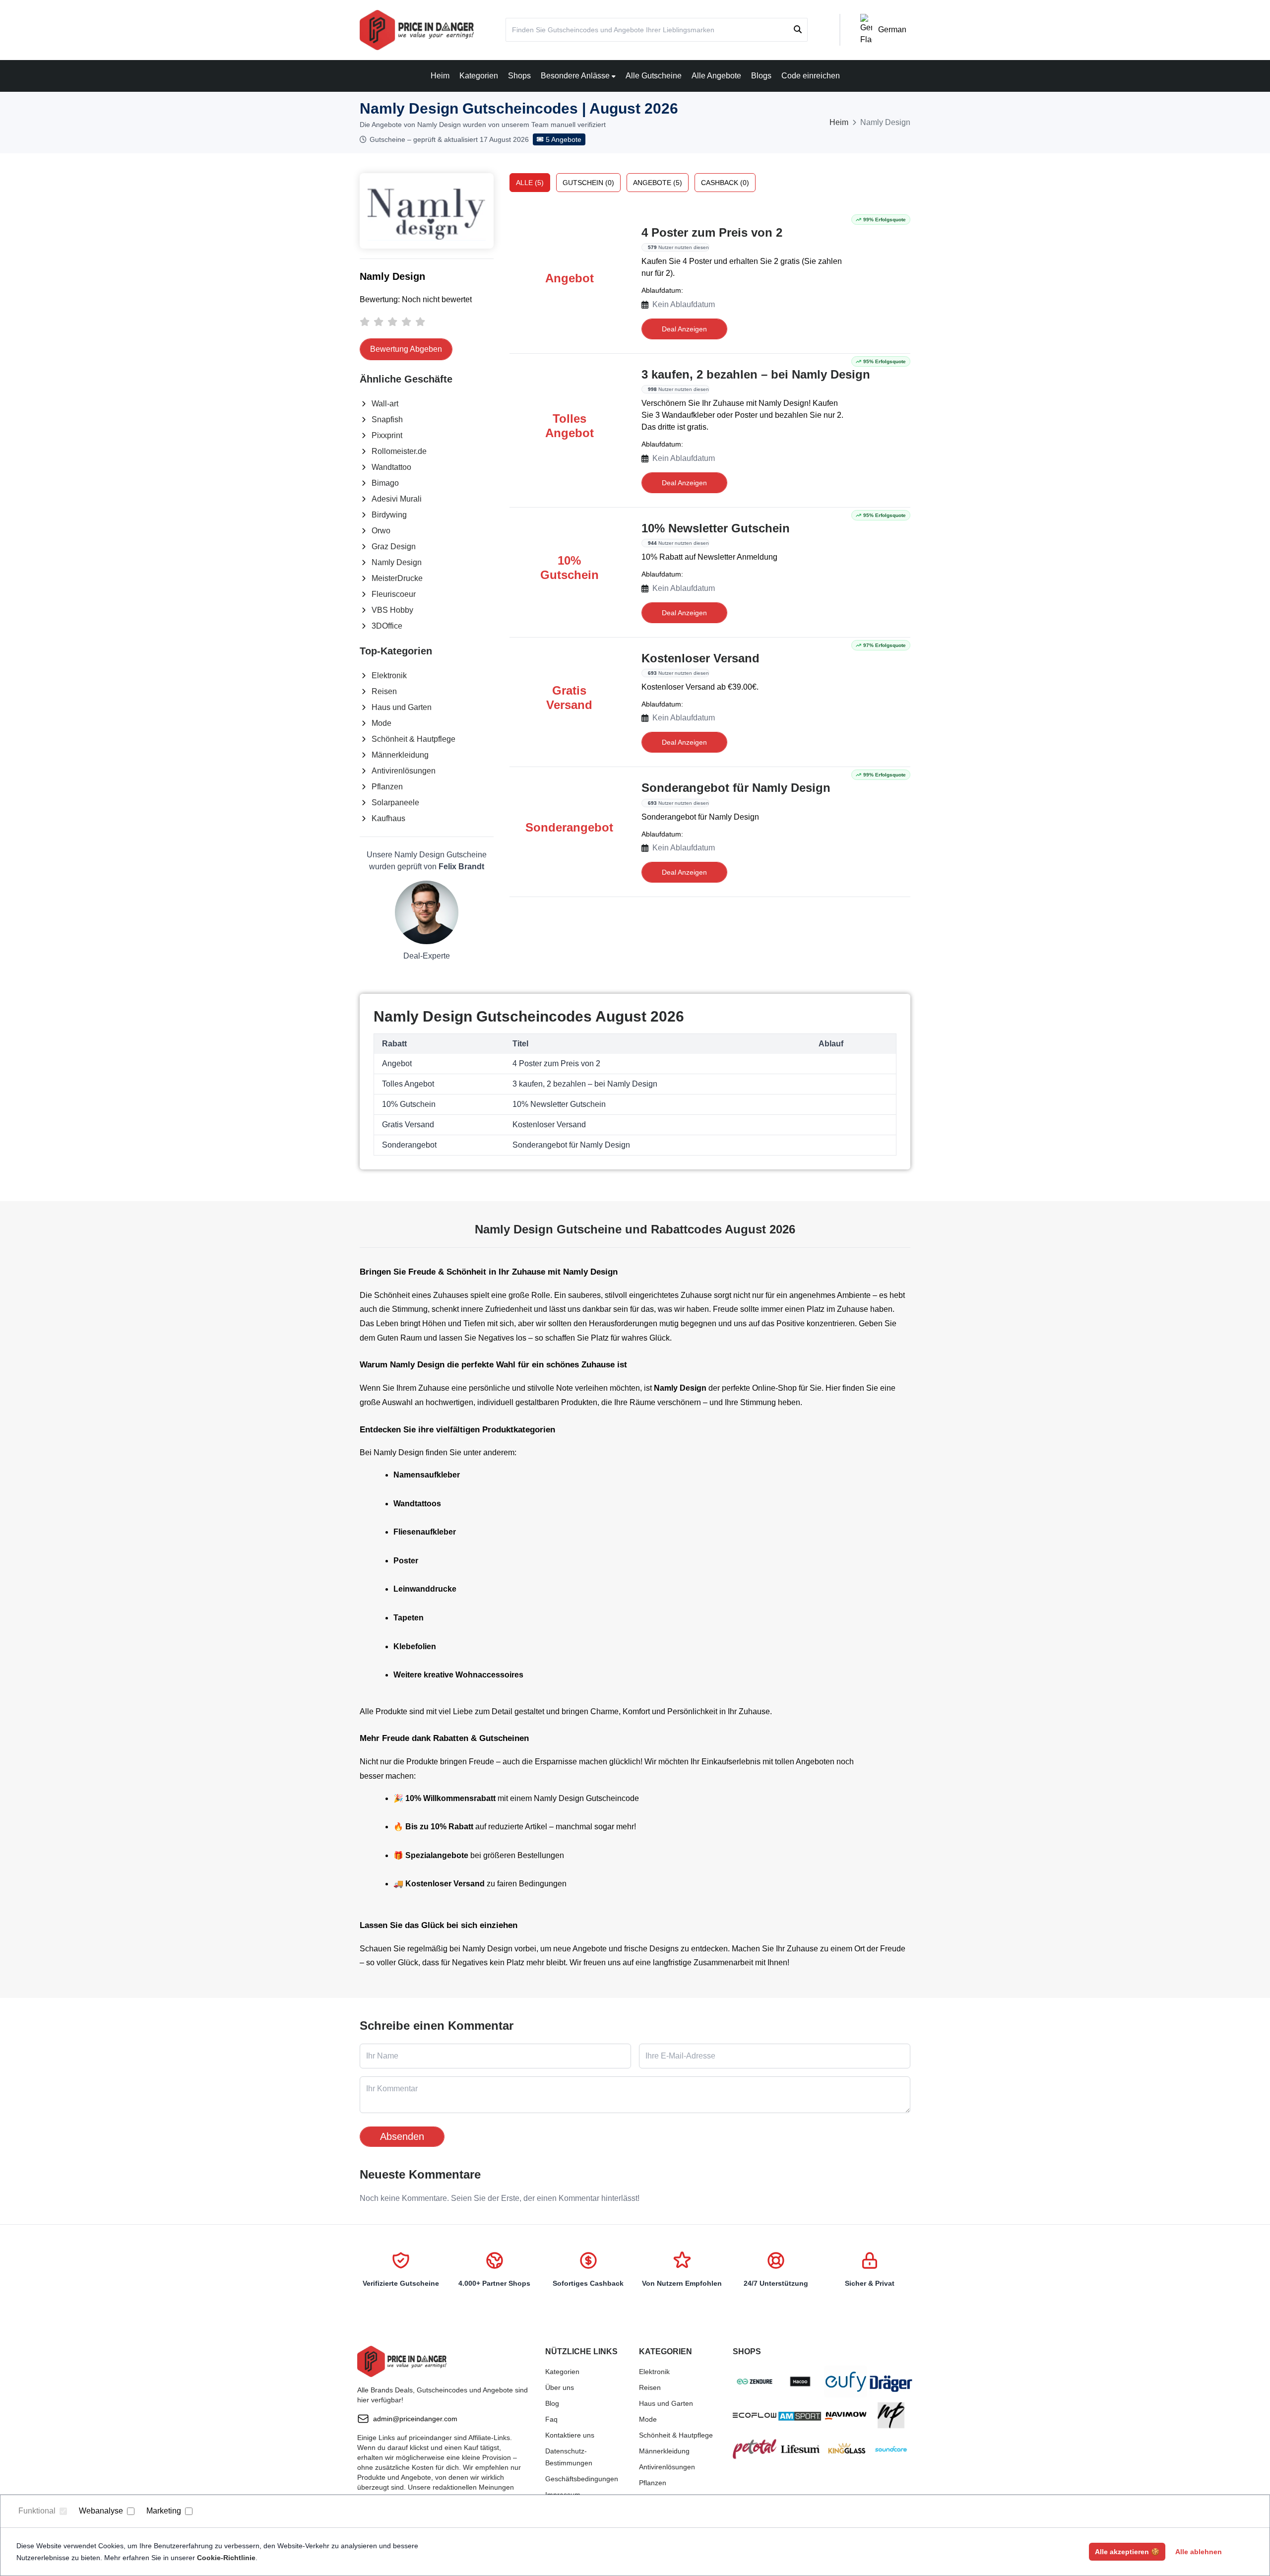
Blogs (761, 76)
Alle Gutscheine (654, 76)
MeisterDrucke (397, 578)
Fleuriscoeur (394, 594)
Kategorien (479, 76)
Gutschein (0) (588, 183)
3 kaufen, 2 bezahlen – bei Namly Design (756, 374)
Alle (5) (530, 183)
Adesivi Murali (397, 499)
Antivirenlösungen (404, 771)
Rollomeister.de (399, 451)
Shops (519, 76)
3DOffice (387, 626)
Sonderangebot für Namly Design (736, 788)
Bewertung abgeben (406, 349)
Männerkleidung (400, 755)
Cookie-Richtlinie (226, 2558)
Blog (552, 2403)
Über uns (560, 2387)
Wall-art (385, 404)
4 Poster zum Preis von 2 (712, 232)
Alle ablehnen (1199, 2552)
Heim (440, 76)
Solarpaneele (395, 803)
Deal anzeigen (684, 329)
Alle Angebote (716, 76)
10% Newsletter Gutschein (716, 528)
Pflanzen (387, 787)
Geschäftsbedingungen (582, 2479)
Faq (551, 2419)
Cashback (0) (725, 183)
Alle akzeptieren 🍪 (1127, 2552)
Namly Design (397, 562)
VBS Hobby (392, 610)
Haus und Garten (402, 707)
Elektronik (389, 676)
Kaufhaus (388, 818)
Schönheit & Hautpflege (413, 739)
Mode (381, 723)
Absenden (402, 2136)
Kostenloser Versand (700, 658)
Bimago (385, 483)
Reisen (384, 691)
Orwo (381, 531)
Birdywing (389, 515)
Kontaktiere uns (570, 2435)
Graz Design (394, 547)
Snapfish (387, 419)
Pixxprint (387, 435)
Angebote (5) (658, 183)
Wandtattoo (391, 467)
